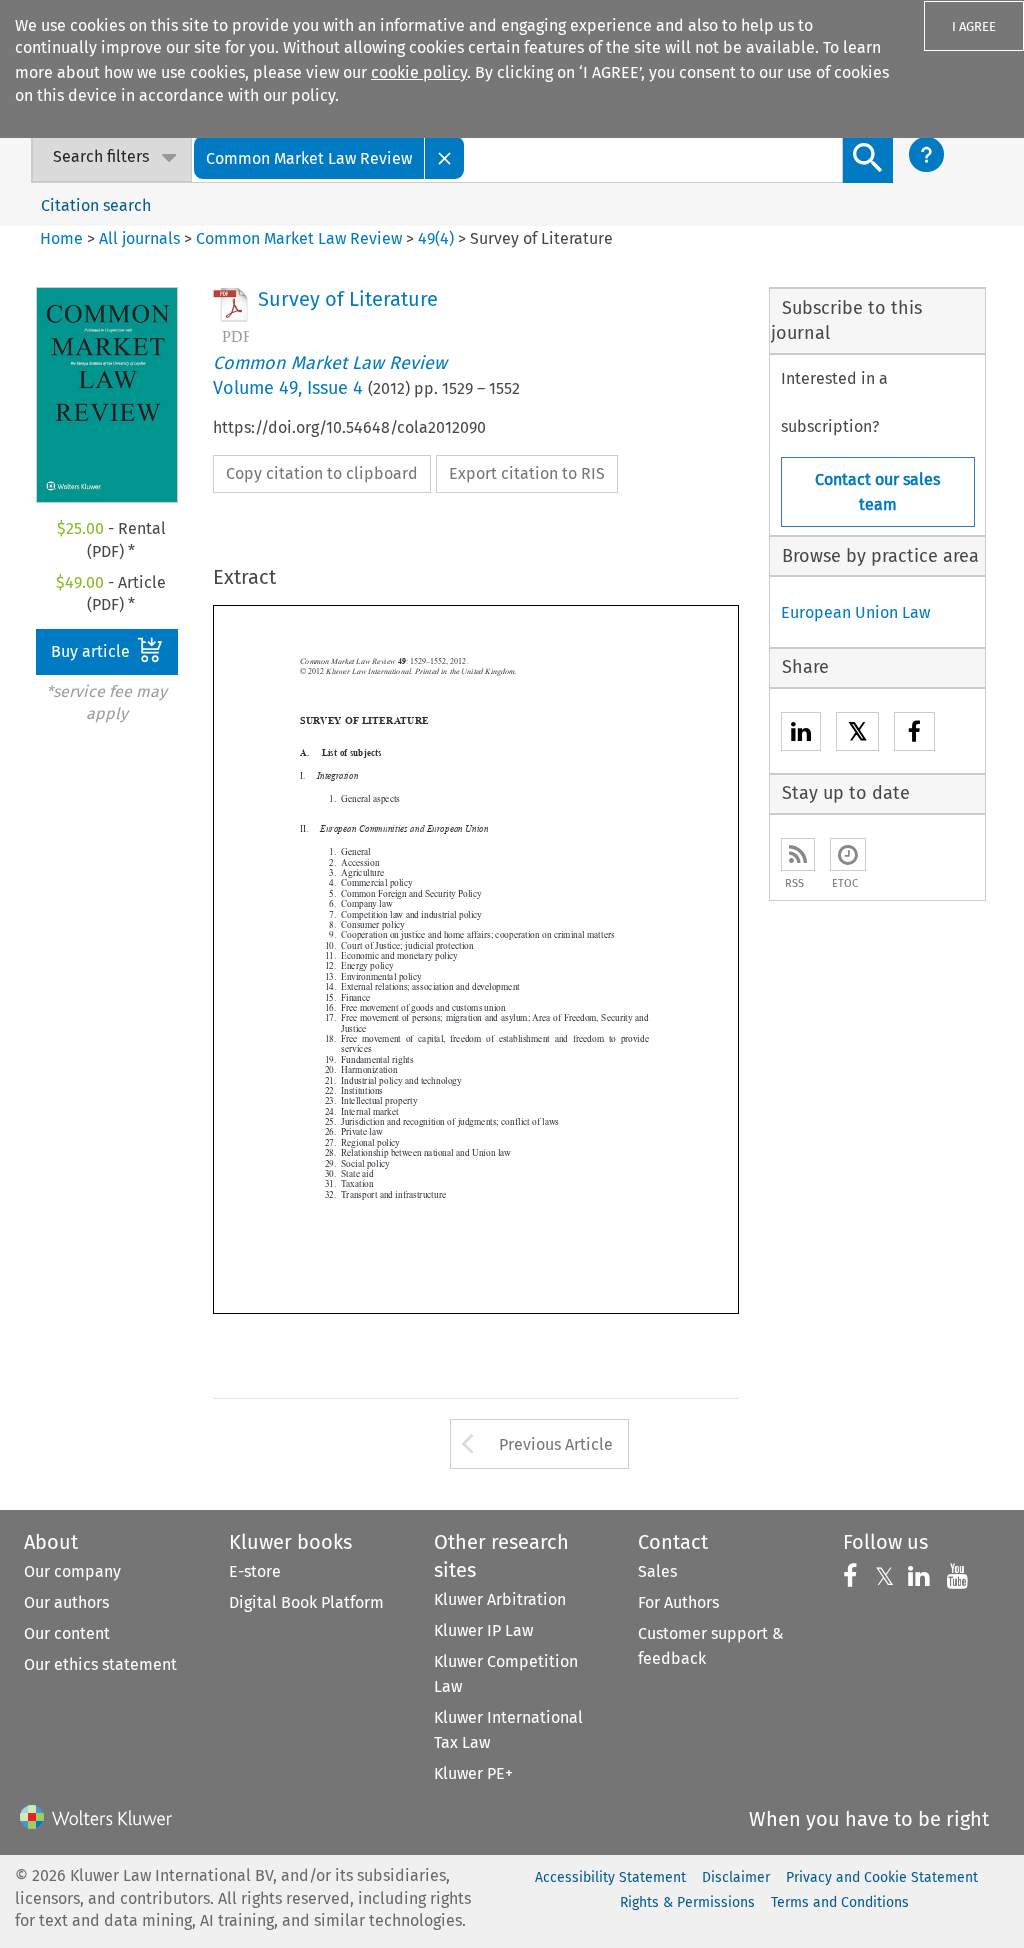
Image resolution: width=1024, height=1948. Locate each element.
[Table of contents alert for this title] (848, 854)
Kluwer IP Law (483, 1630)
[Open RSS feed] (798, 854)
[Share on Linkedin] (801, 734)
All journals (141, 238)
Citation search (96, 205)
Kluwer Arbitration (500, 1599)
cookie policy (419, 72)
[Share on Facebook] (914, 734)
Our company (72, 1571)
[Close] (445, 157)
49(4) (436, 238)
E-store (255, 1571)
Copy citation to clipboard (322, 473)
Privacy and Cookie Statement (882, 1877)
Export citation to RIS (527, 473)
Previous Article (556, 1444)
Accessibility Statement (610, 1877)
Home (61, 238)
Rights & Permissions (687, 1902)
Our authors (66, 1602)
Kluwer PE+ (473, 1773)
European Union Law (855, 612)
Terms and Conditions (840, 1902)
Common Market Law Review (299, 238)
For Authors (678, 1602)
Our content (67, 1633)
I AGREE (974, 26)
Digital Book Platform (306, 1602)
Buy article (92, 651)
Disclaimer (736, 1877)
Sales (657, 1571)
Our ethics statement (100, 1664)
